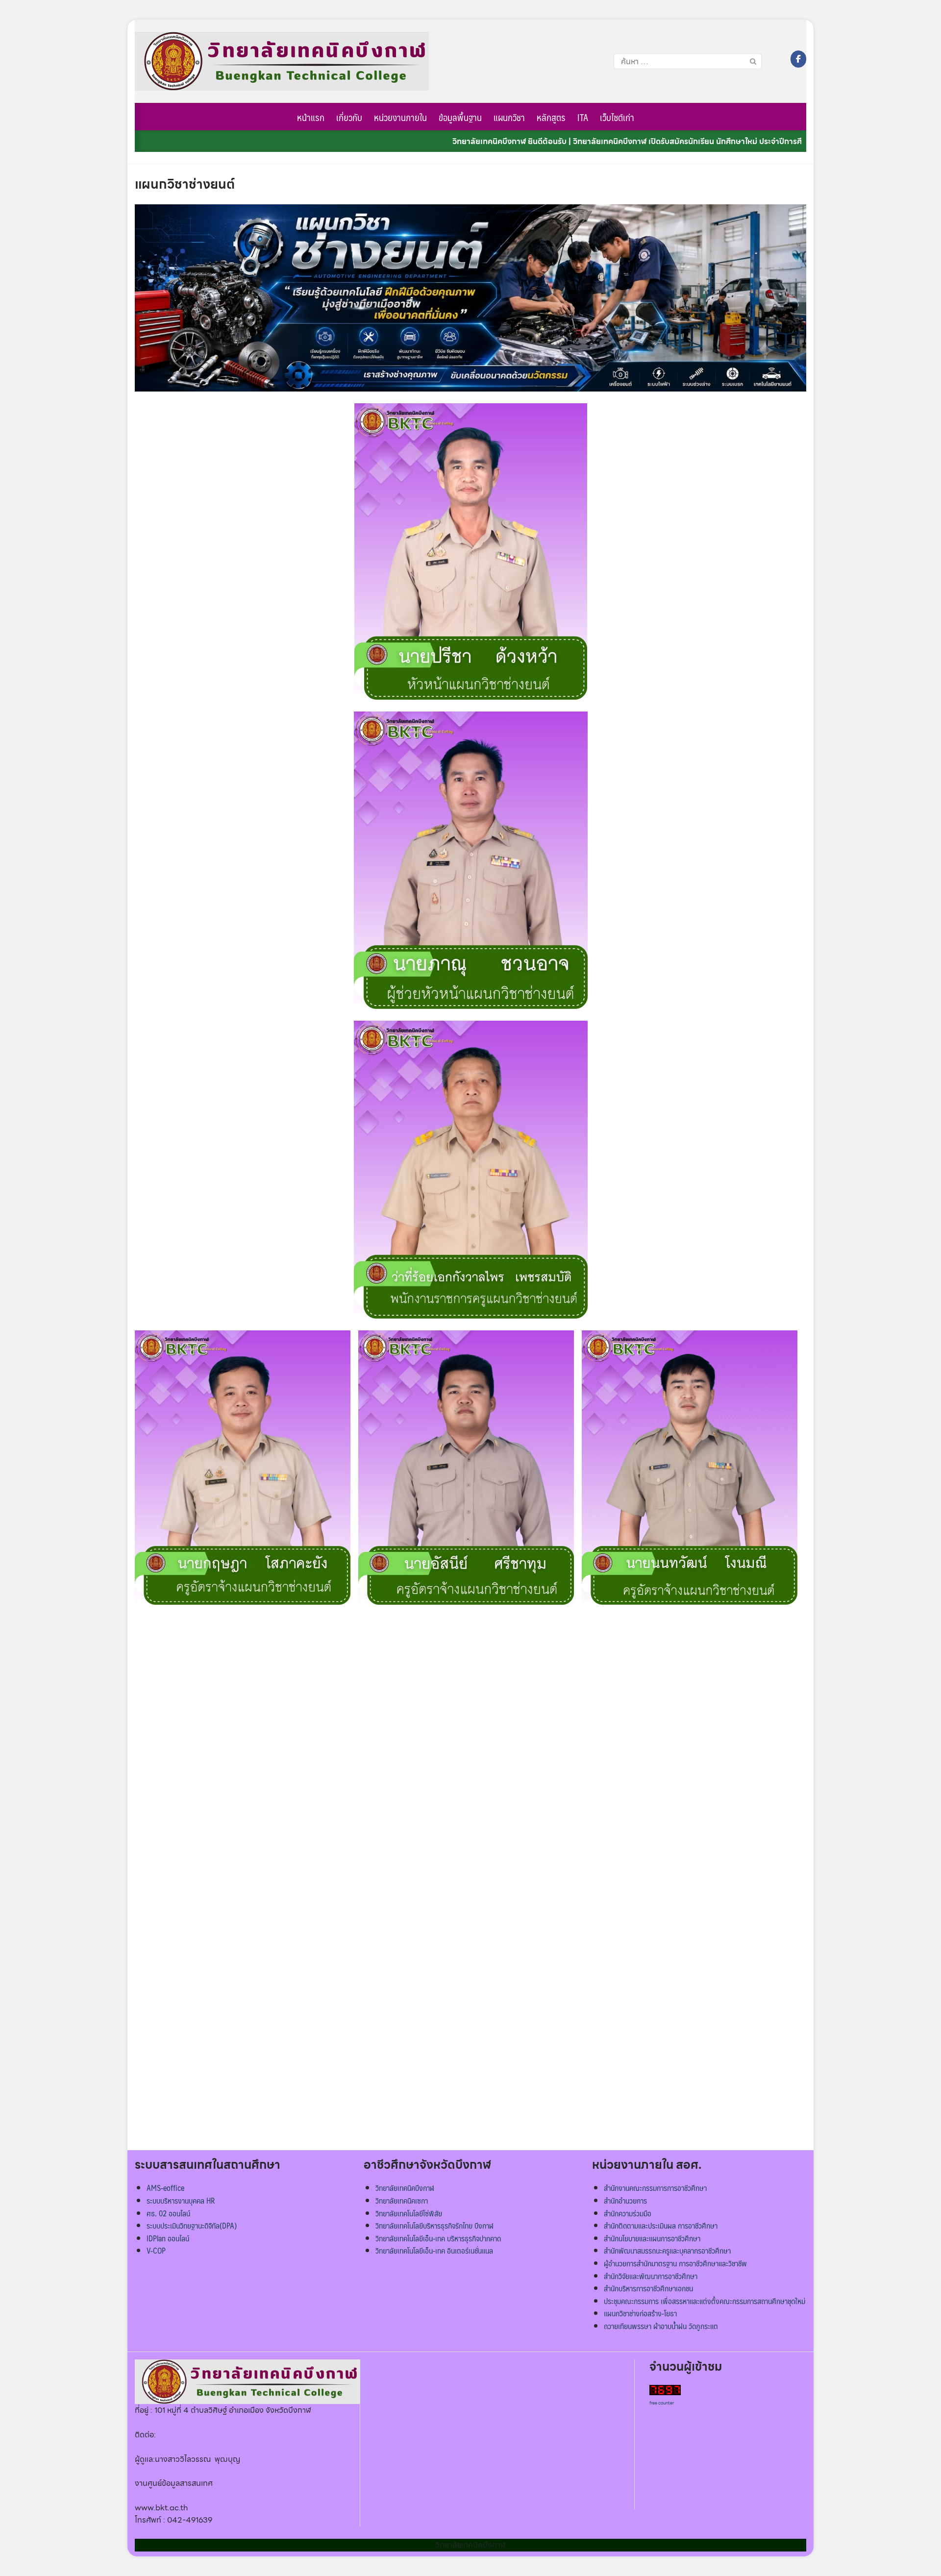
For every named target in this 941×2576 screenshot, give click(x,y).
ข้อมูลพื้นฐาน (460, 117)
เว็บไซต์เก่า (617, 117)
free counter (662, 2403)
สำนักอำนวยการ (625, 2200)
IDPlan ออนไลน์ (168, 2238)
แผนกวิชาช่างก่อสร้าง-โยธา (640, 2313)
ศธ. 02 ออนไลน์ (168, 2213)
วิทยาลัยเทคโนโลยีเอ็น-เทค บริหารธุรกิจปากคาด (438, 2238)
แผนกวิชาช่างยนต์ (185, 184)
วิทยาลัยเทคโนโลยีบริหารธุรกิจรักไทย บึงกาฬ (434, 2225)
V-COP (156, 2250)
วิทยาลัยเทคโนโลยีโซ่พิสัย (409, 2213)
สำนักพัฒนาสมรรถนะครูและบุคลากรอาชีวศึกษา (667, 2250)
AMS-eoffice (165, 2188)
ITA (583, 117)
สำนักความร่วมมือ (628, 2213)
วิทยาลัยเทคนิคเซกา (402, 2200)
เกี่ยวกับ (349, 117)
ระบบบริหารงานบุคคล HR (181, 2200)
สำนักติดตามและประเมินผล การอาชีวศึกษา (661, 2225)
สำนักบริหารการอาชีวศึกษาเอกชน (648, 2288)
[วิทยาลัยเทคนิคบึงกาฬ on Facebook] (798, 59)
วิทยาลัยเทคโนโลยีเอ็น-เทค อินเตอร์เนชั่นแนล (434, 2250)
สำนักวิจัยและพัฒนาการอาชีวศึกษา (651, 2276)
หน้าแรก (311, 117)
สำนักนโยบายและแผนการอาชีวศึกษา (652, 2238)
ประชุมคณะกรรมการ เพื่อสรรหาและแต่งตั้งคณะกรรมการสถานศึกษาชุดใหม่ (705, 2301)
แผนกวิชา (509, 117)
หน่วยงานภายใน (400, 117)
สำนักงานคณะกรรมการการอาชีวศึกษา (655, 2188)
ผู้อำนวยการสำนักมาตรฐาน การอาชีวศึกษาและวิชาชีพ (675, 2263)
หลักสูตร (551, 117)
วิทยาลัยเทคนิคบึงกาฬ (405, 2188)
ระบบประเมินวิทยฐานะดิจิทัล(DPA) (192, 2225)
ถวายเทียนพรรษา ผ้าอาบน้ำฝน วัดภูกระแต (661, 2326)
